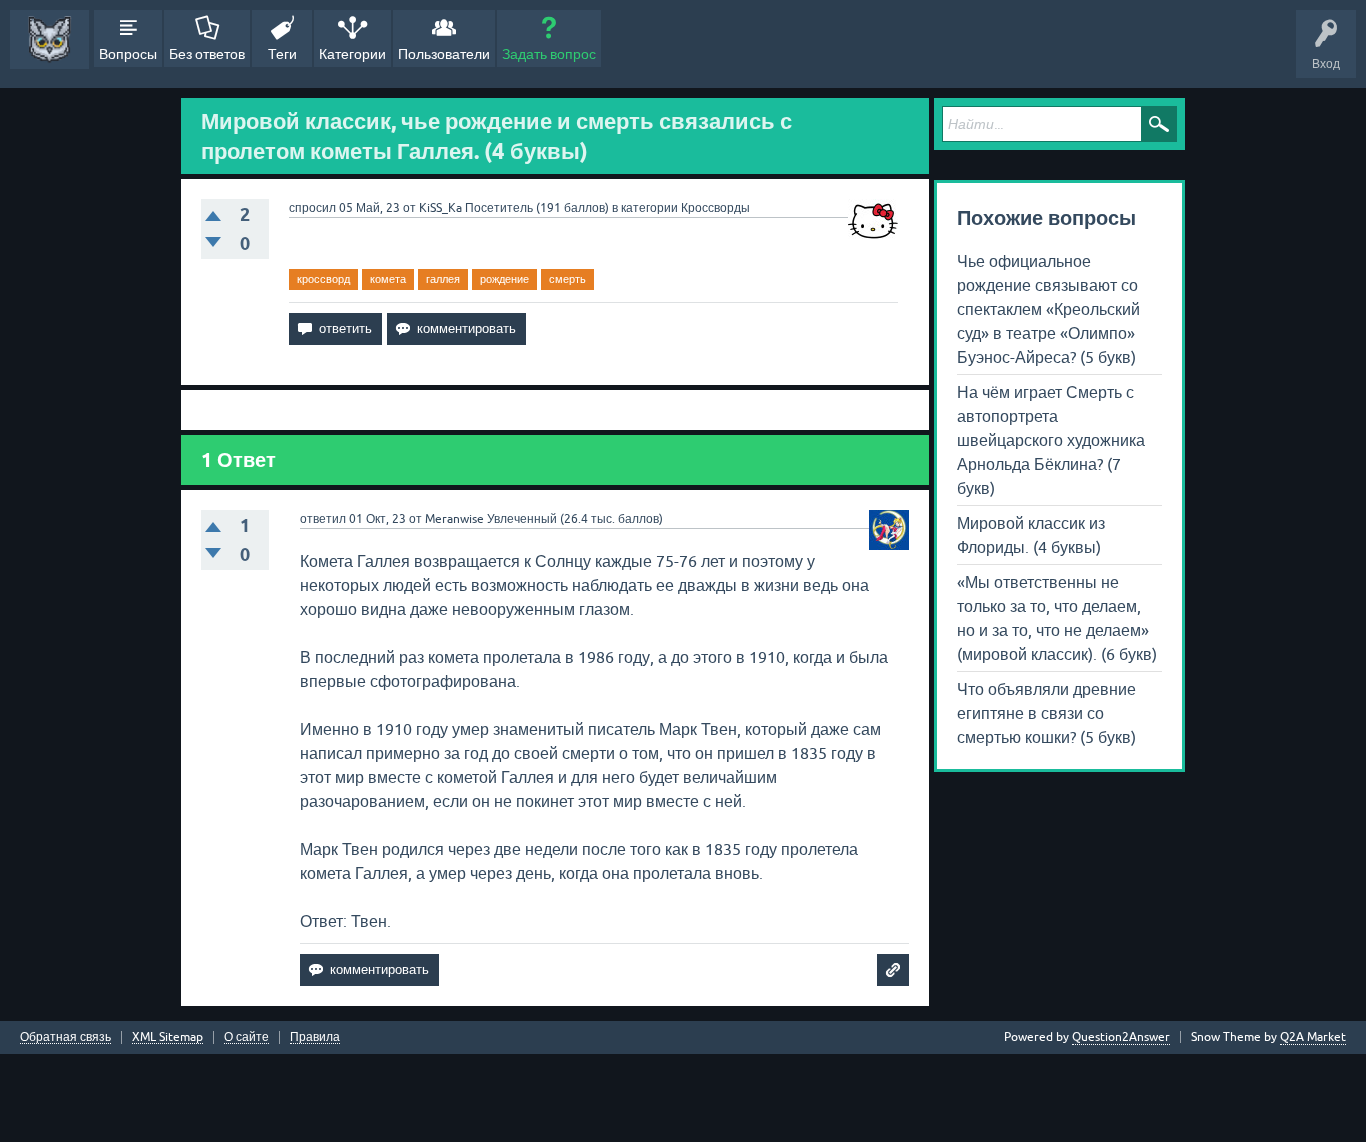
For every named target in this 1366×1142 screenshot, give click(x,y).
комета (388, 279)
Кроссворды (715, 208)
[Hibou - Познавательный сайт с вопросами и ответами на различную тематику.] (49, 39)
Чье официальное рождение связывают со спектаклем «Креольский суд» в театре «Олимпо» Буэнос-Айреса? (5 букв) (1048, 309)
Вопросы (128, 54)
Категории (352, 54)
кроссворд (323, 279)
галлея (443, 279)
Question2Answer (1121, 1037)
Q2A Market (1313, 1037)
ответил (323, 519)
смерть (567, 279)
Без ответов (207, 54)
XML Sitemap (167, 1037)
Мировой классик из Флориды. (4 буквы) (1031, 535)
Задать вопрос (549, 54)
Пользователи (444, 54)
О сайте (246, 1037)
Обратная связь (65, 1037)
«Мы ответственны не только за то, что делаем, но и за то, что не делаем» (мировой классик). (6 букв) (1057, 618)
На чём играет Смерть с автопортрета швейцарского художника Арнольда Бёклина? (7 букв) (1051, 440)
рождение (504, 279)
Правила (315, 1037)
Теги (282, 54)
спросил (312, 208)
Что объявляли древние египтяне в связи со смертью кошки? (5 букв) (1046, 713)
